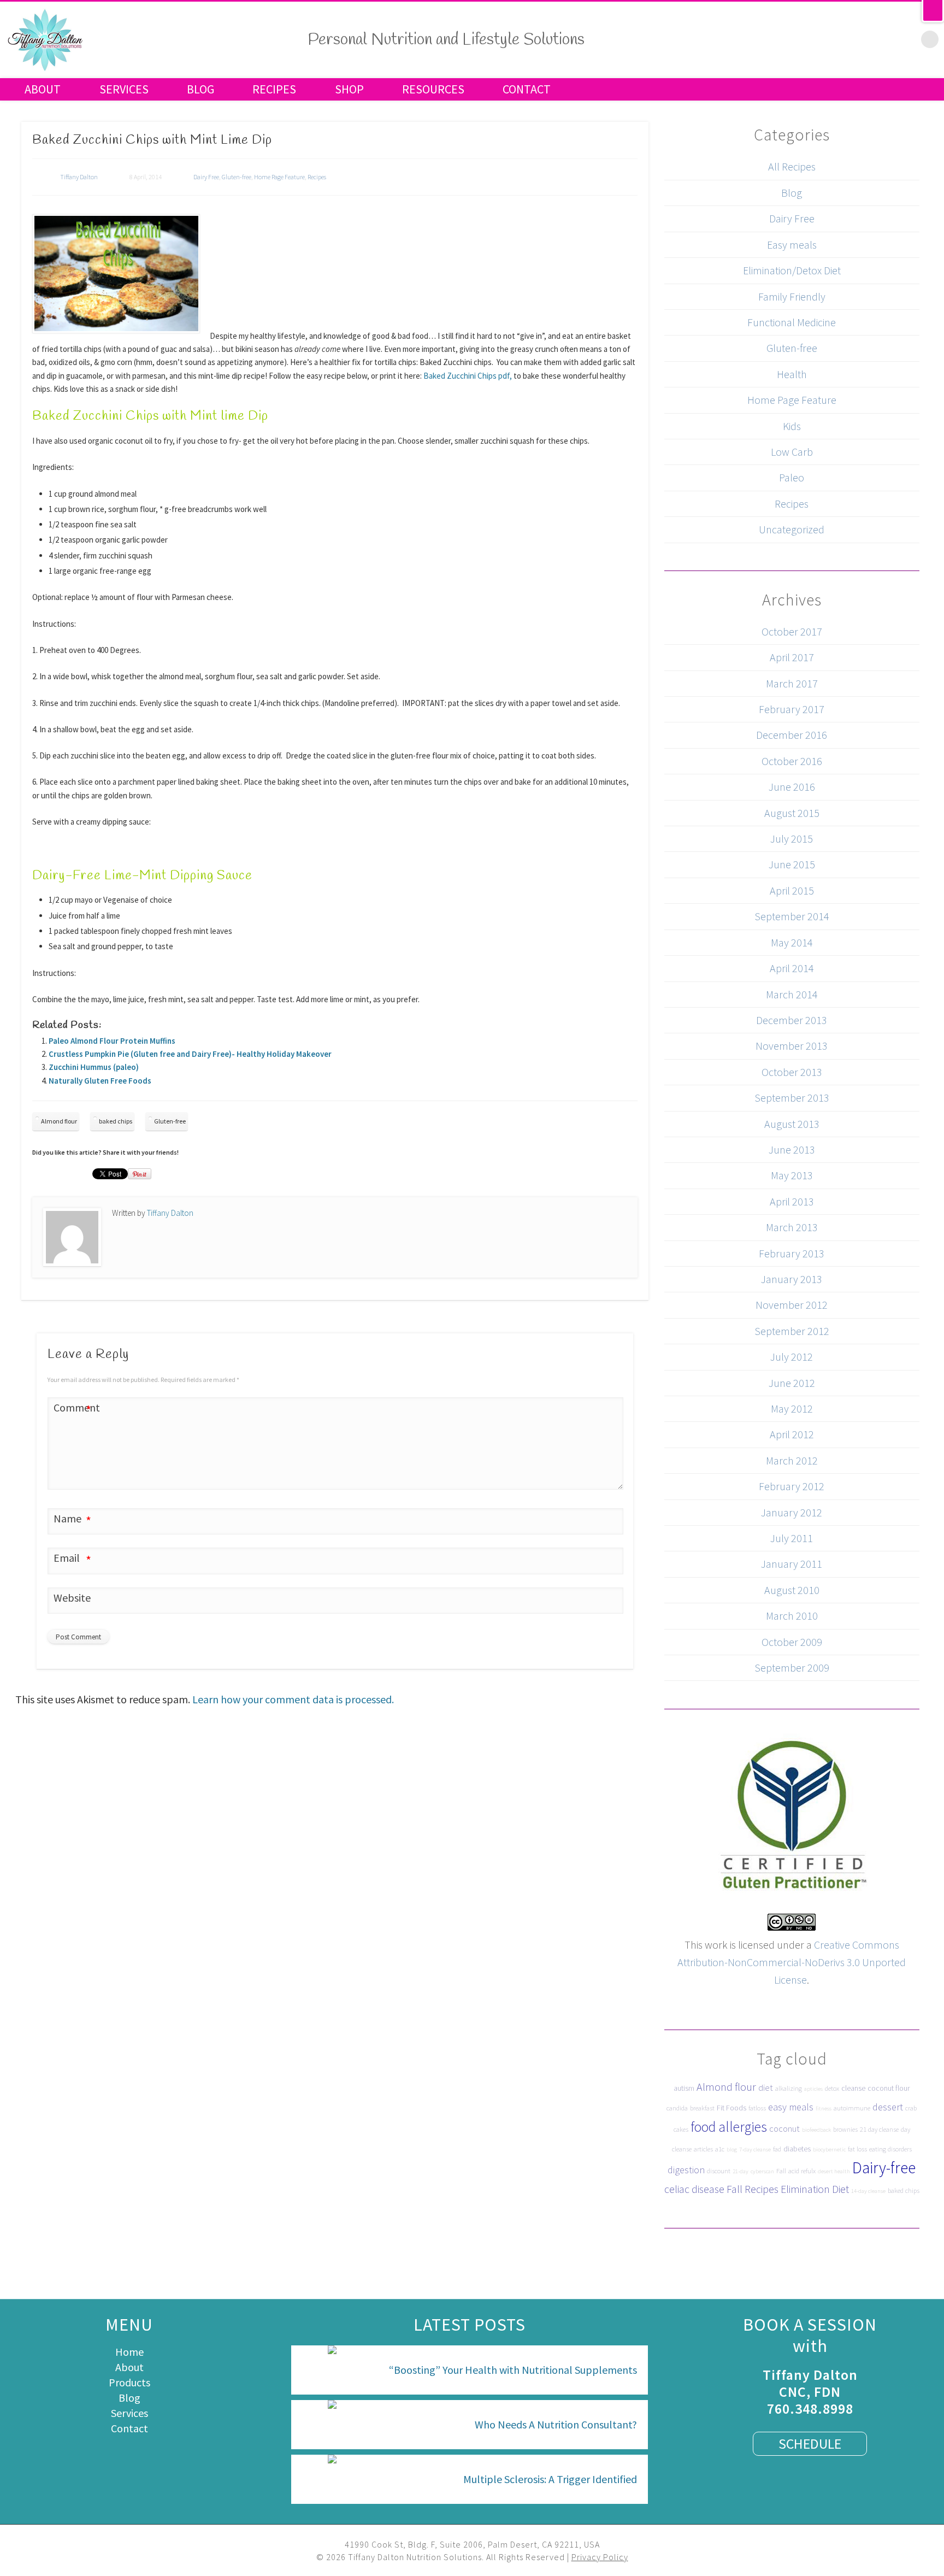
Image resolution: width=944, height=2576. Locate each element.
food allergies (729, 2127)
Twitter (839, 38)
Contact (527, 89)
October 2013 (792, 1072)
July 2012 (792, 1357)
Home (129, 2352)
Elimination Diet (815, 2189)
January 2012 (792, 1512)
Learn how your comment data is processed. (293, 1699)
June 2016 (792, 787)
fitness (824, 2109)
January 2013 (792, 1279)
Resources (433, 89)
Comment (73, 1409)
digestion (686, 2170)
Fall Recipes (753, 2189)
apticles (813, 2089)
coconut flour (889, 2088)
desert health (834, 2171)
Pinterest (862, 38)
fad (777, 2149)
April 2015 (792, 890)
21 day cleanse (879, 2129)
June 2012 (792, 1383)
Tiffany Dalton (79, 177)
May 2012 (792, 1408)
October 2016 (792, 761)
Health (792, 374)
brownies (845, 2129)
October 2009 (792, 1642)
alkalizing (789, 2088)
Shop (349, 89)
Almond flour (59, 1121)
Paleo (792, 477)
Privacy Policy (600, 2557)
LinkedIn (907, 38)
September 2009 (792, 1668)
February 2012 (792, 1486)
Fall (781, 2171)
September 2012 (792, 1331)
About (43, 89)
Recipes (274, 89)
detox (832, 2088)
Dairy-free (884, 2168)
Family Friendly (792, 296)
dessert (888, 2107)
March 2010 (792, 1616)
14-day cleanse (868, 2191)
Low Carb (792, 452)
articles (703, 2149)
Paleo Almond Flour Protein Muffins (112, 1041)
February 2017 (792, 709)
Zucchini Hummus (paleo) (94, 1067)
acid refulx (802, 2171)
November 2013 (792, 1046)
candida (677, 2108)
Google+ (884, 38)
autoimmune (852, 2108)
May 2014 (792, 942)
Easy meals (792, 245)
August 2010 (792, 1590)
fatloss (757, 2108)
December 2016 (792, 735)
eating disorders (890, 2149)
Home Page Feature (279, 177)
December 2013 (792, 1020)
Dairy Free (206, 177)
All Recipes (792, 166)
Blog (200, 89)
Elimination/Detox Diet (792, 270)
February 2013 (792, 1253)
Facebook (816, 38)
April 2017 (792, 657)
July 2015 (792, 839)
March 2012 (792, 1460)
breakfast (702, 2108)
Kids (792, 426)
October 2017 (792, 631)
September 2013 (792, 1098)
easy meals (791, 2107)
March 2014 (792, 994)
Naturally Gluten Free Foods (100, 1081)
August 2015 (792, 813)
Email (72, 1559)
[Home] (45, 69)
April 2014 (792, 968)
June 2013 (792, 1149)
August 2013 (792, 1124)
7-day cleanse (755, 2149)
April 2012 (792, 1434)
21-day (741, 2171)
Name (72, 1520)
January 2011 (792, 1564)
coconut (784, 2128)
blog (732, 2149)
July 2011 (792, 1538)
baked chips (116, 1121)
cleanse (853, 2088)
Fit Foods (731, 2108)
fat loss (857, 2149)
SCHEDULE (810, 2443)
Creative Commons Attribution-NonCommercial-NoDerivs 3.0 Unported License (792, 1962)
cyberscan (762, 2171)
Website (72, 1598)
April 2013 (792, 1201)
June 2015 (792, 864)
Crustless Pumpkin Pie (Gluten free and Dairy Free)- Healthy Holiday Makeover (190, 1054)
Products (129, 2382)
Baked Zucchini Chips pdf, (468, 376)
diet (766, 2087)
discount (719, 2171)
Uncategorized (792, 529)
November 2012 (792, 1305)
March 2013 (792, 1227)
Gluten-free (237, 177)
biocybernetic (829, 2149)
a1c (720, 2149)
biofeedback (816, 2130)
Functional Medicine (792, 322)
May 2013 (792, 1175)
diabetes (797, 2149)
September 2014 (792, 916)
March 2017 (792, 683)
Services (124, 89)
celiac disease (694, 2189)
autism (684, 2088)
